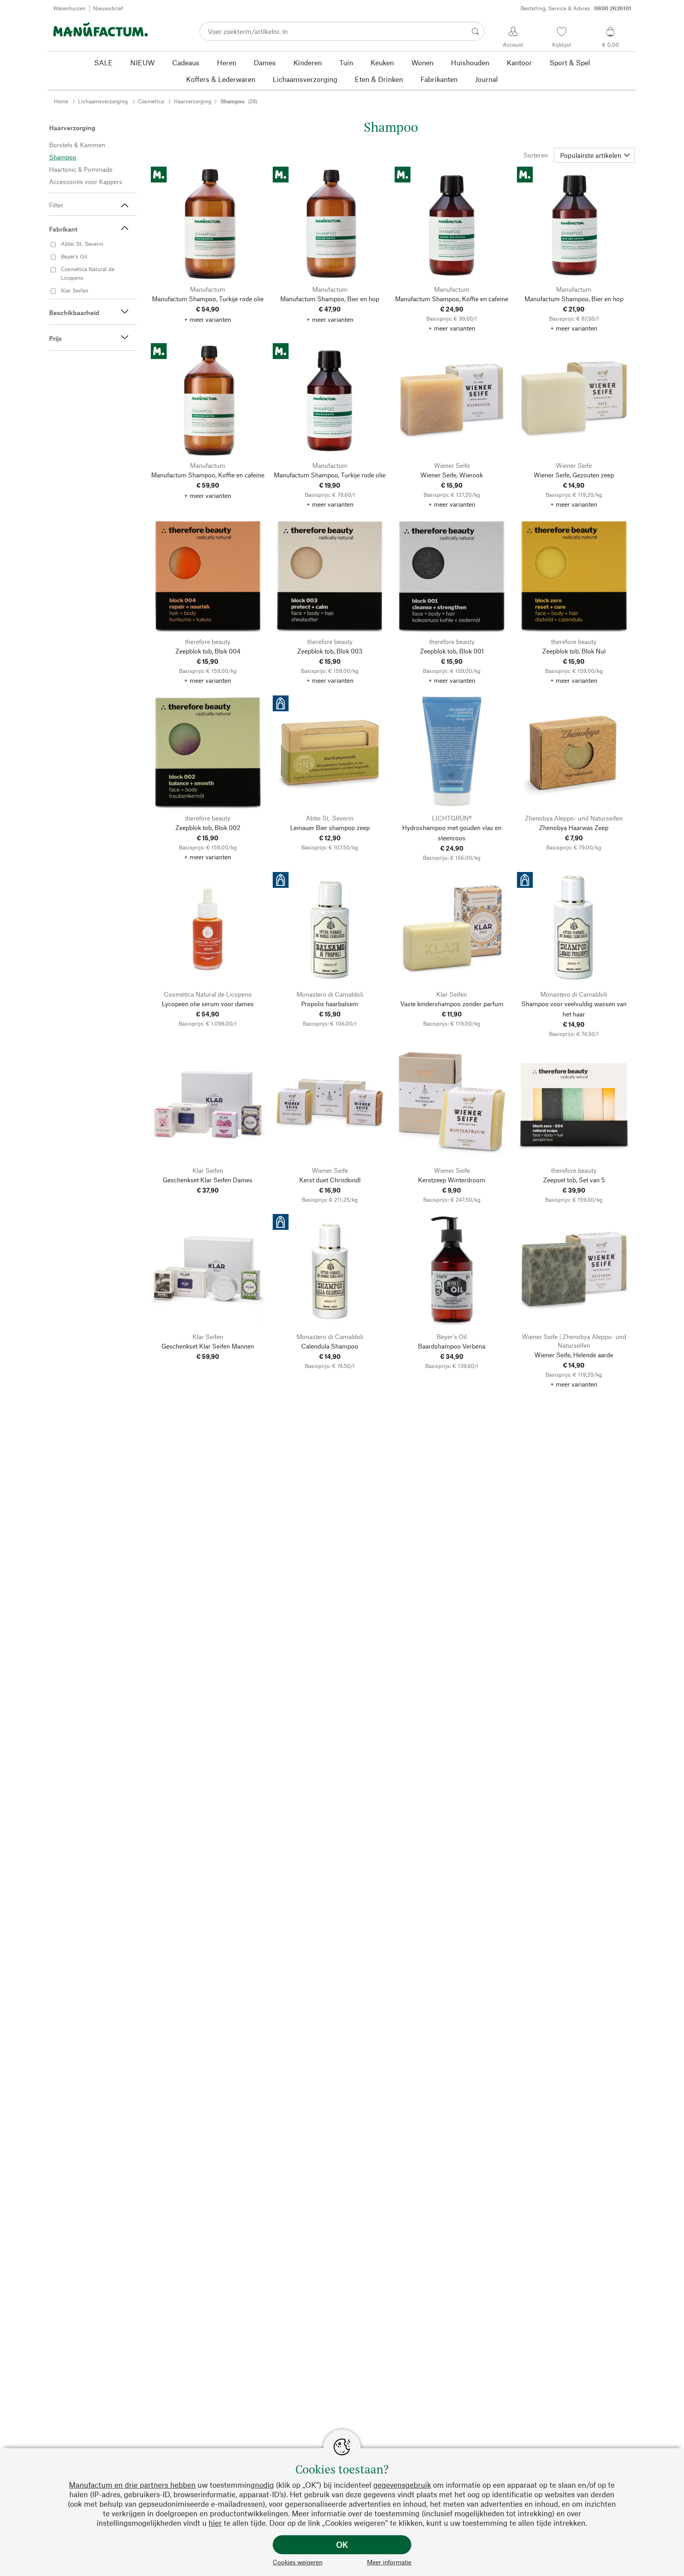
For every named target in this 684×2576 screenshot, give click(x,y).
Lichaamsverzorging (103, 101)
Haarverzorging (193, 101)
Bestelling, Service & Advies (576, 8)
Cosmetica (151, 101)
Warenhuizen (69, 8)
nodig (264, 2485)
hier (215, 2523)
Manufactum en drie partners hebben (132, 2485)
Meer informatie (389, 2562)
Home (61, 101)
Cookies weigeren (298, 2562)
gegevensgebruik (402, 2485)
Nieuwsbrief (108, 8)
